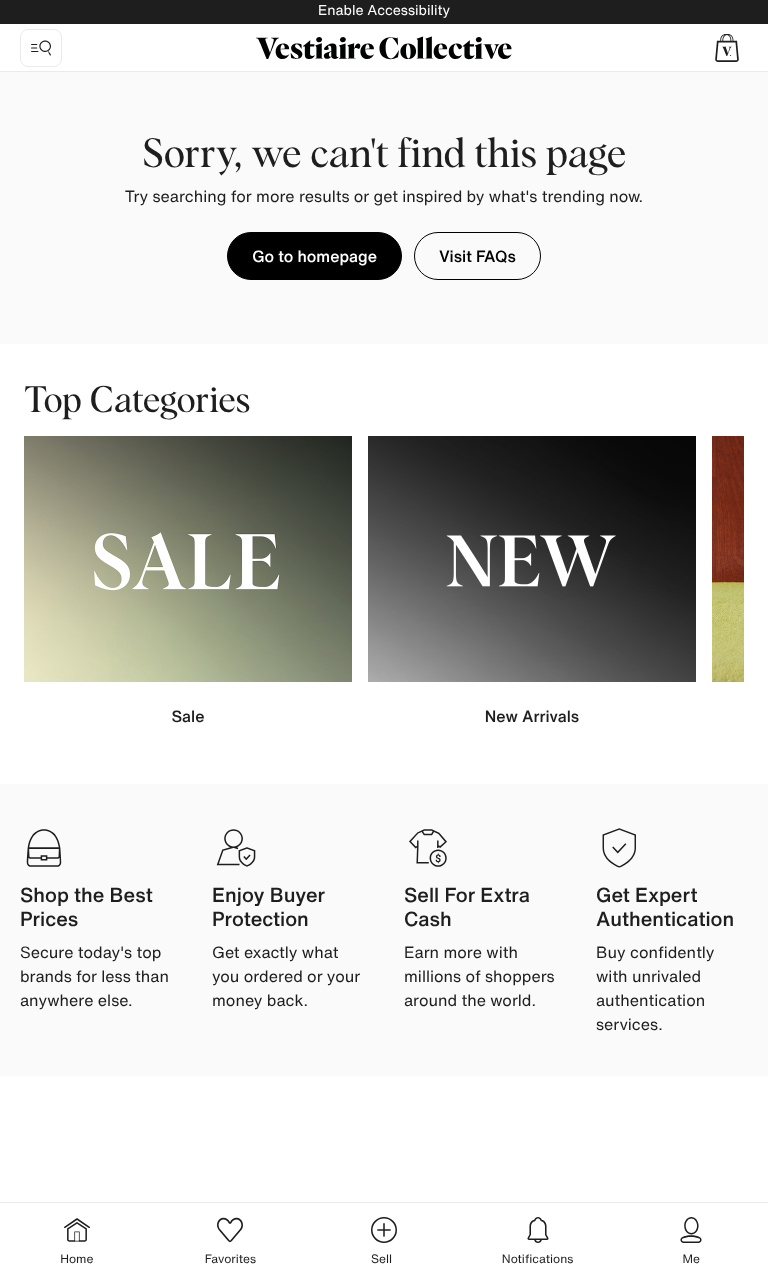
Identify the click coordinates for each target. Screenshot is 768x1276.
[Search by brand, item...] (41, 48)
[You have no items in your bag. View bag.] (727, 48)
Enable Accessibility (384, 10)
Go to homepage (314, 256)
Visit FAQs (477, 256)
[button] (727, 48)
